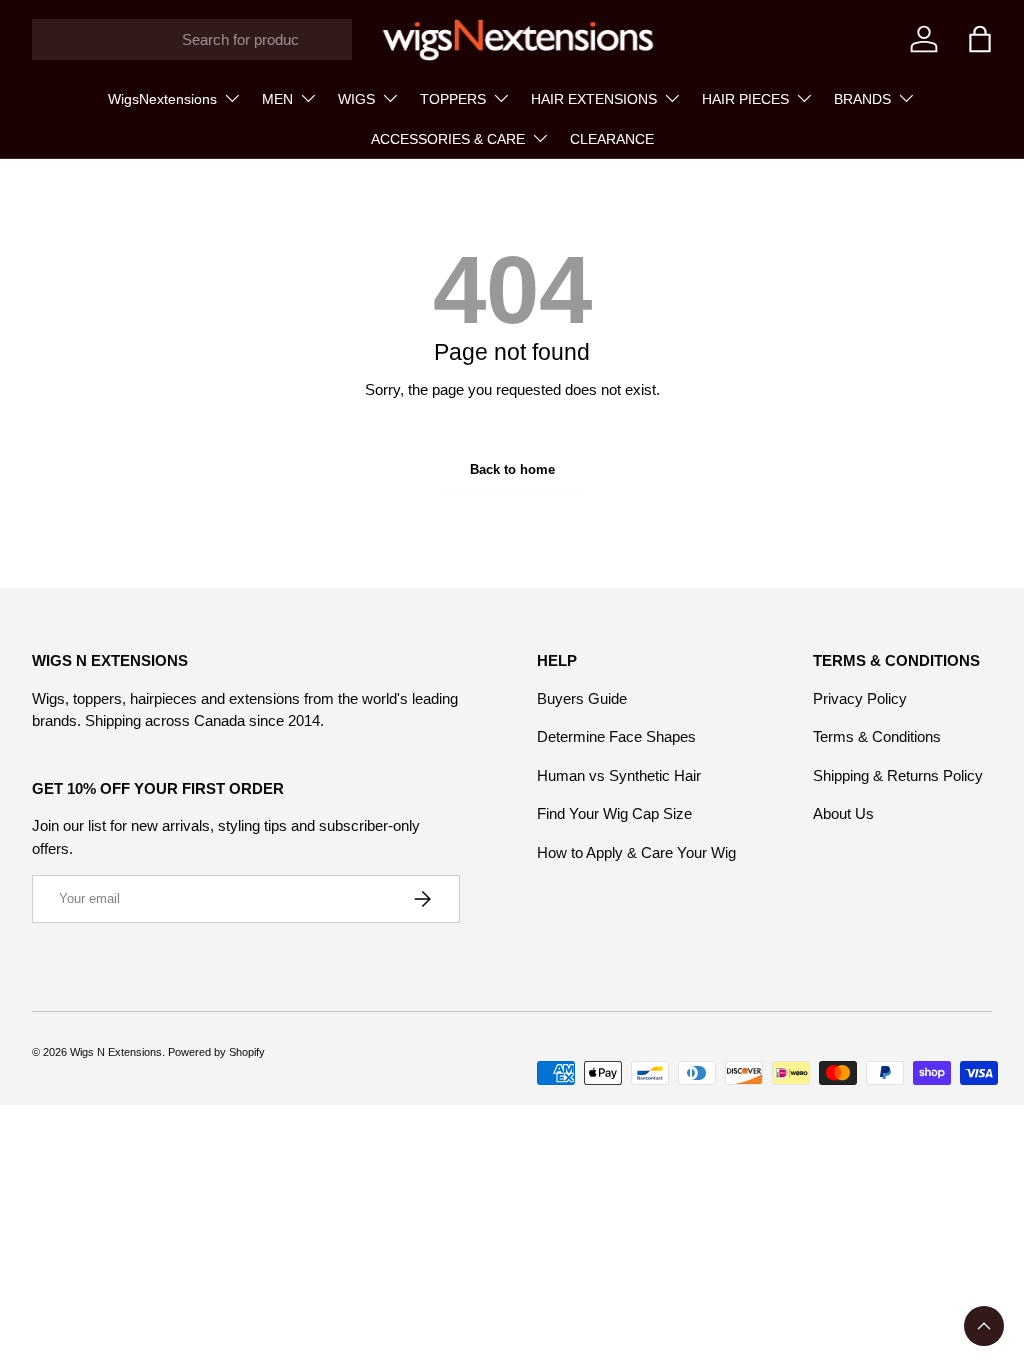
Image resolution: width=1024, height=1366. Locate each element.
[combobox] (192, 39)
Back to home (512, 469)
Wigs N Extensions (116, 1052)
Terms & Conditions (877, 736)
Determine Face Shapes (616, 736)
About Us (843, 813)
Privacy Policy (860, 698)
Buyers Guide (582, 698)
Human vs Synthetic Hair (619, 775)
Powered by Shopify (216, 1052)
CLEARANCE (612, 139)
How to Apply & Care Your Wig (636, 852)
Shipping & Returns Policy (898, 775)
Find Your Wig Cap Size (614, 813)
